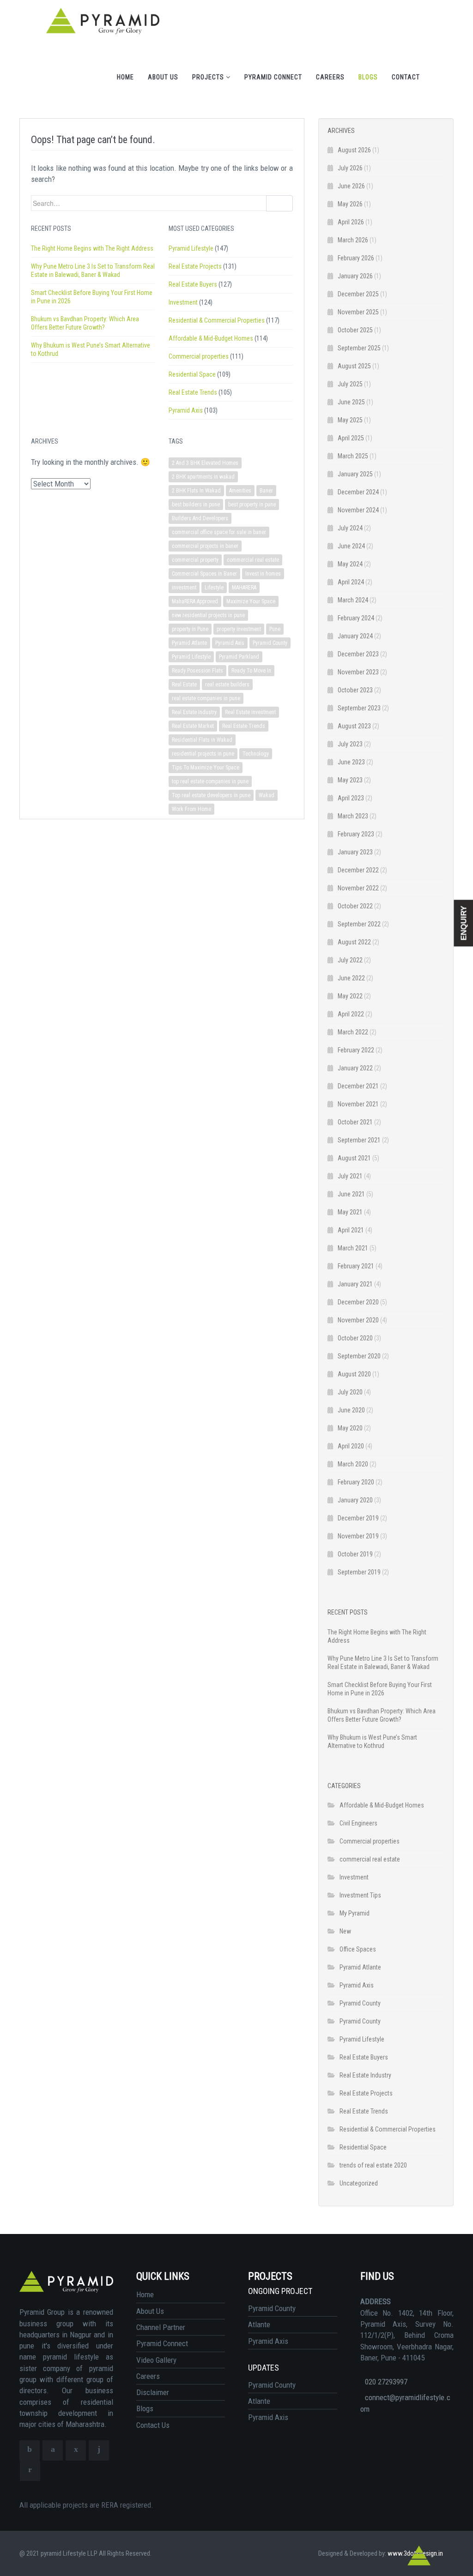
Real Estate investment (250, 712)
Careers (330, 77)
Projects (209, 77)
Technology (256, 754)
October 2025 (355, 330)
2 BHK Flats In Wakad (196, 491)
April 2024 (351, 582)
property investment (239, 629)
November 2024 (358, 510)
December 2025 (358, 294)
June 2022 (351, 978)
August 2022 (354, 942)
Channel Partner (161, 2327)
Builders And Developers (200, 518)
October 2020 (355, 1338)
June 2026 (351, 186)
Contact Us (153, 2425)
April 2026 (351, 222)
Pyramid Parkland (239, 657)
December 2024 (358, 492)
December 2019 (358, 1518)
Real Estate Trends (193, 392)
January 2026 (355, 276)
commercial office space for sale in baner (219, 532)
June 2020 (351, 1410)
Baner (266, 491)
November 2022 (358, 888)
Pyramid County (270, 643)
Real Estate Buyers (193, 284)
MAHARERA (244, 588)
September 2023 (359, 708)
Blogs (368, 77)
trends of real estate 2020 (373, 2165)
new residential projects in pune (208, 615)
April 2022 (351, 1014)
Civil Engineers (358, 1823)
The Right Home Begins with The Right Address (92, 248)
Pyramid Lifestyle (191, 248)
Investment (183, 302)
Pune (275, 629)
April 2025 (351, 438)
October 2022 (355, 906)
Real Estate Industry (194, 712)
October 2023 (355, 690)
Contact (406, 77)
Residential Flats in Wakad (202, 740)
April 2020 (351, 1446)
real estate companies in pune (206, 698)
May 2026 (350, 204)
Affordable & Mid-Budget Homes (211, 338)
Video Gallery (156, 2360)
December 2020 (358, 1302)
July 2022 (350, 960)
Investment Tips (360, 1895)
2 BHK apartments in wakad (203, 477)
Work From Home (191, 809)
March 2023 (353, 816)
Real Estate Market (193, 726)
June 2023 (351, 762)
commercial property (195, 560)
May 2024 (350, 564)
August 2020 (354, 1374)
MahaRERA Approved (195, 601)
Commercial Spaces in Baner (204, 574)
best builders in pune (196, 504)
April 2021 (351, 1230)
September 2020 (359, 1356)
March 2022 (353, 1032)
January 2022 (355, 1068)
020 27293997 (386, 2382)
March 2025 (353, 456)
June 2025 (351, 402)
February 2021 (356, 1266)
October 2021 (355, 1122)
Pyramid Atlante (189, 643)
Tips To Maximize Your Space (206, 768)
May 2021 (350, 1212)
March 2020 (353, 1464)
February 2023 (356, 834)
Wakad (267, 795)
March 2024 (353, 600)
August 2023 (354, 726)
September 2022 (359, 924)
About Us (163, 77)
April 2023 (351, 798)
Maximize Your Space (251, 601)
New (345, 1931)
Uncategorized (359, 2183)
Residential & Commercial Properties (217, 320)
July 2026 (350, 168)
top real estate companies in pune (210, 781)
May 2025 (350, 420)
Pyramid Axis (186, 410)
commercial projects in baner (205, 546)
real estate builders (227, 685)
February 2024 (356, 618)
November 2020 (358, 1320)
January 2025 (355, 474)
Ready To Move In (251, 671)
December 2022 (358, 870)
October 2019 (355, 1554)
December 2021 (358, 1086)
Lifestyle (214, 588)
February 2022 (356, 1050)
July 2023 (350, 744)
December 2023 (358, 654)
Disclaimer (153, 2392)
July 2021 (350, 1176)
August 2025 (354, 366)
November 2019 (358, 1536)
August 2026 (354, 150)
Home (125, 77)
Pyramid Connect (273, 77)
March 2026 (353, 240)
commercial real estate (253, 560)
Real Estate (184, 685)
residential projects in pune (203, 754)
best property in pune (252, 504)
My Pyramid (355, 1913)
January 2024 (355, 636)
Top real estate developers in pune (211, 795)
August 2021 (354, 1158)
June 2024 (351, 546)
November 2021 (358, 1104)
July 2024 (350, 528)
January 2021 (355, 1284)
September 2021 (359, 1140)
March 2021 (353, 1248)
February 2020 (356, 1482)
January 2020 (355, 1500)
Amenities (240, 491)
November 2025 (358, 312)
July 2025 (350, 384)
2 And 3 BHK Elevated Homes (205, 463)
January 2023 (355, 852)
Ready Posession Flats (197, 671)
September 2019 (359, 1572)
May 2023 (350, 780)
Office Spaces (358, 1949)
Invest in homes (263, 574)
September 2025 (359, 348)
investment (184, 588)
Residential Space (192, 374)
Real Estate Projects (195, 266)
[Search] (279, 203)
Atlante (259, 2324)
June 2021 (351, 1194)
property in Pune (190, 629)
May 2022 (350, 996)
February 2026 (356, 258)
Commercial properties (199, 356)
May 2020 (350, 1428)
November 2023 (358, 672)
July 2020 (350, 1392)
